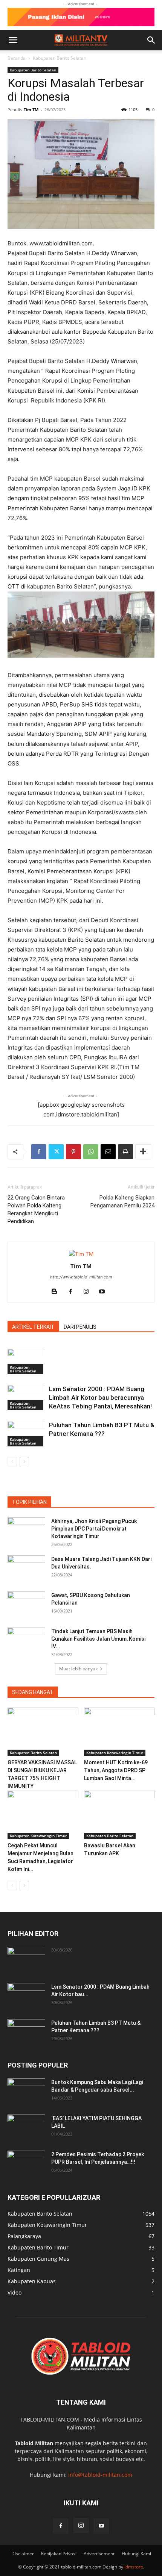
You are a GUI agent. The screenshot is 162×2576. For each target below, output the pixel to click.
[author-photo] (81, 1254)
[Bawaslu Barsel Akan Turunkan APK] (119, 1815)
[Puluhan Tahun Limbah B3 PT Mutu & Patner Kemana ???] (26, 1434)
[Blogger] (57, 1292)
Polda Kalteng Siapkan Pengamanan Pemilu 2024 (122, 1202)
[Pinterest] (73, 1152)
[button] (13, 40)
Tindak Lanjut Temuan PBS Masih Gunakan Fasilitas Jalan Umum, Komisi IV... (98, 1639)
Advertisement (99, 2554)
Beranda (17, 58)
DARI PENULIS (80, 1327)
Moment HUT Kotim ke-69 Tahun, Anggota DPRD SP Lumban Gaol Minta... (116, 1770)
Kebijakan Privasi (59, 2554)
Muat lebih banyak (78, 1669)
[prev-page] (12, 1462)
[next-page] (24, 1462)
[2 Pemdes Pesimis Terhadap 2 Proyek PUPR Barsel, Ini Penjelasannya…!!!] (26, 2164)
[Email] (108, 1152)
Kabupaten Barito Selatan (60, 58)
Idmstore (134, 2567)
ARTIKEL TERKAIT (33, 1327)
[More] (143, 1152)
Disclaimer (23, 2554)
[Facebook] (39, 1152)
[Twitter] (56, 1152)
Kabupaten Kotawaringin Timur (115, 1753)
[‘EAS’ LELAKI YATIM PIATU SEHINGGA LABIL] (26, 2128)
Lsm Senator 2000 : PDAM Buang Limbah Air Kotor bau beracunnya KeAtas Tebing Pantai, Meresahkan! (100, 1398)
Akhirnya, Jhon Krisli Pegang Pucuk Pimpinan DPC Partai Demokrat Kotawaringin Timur (94, 1529)
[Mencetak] (125, 1152)
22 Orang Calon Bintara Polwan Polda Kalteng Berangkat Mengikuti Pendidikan (36, 1209)
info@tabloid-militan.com (100, 2475)
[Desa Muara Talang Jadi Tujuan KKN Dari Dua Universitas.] (26, 1569)
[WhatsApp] (91, 1152)
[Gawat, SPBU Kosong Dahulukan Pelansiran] (26, 1605)
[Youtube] (105, 1292)
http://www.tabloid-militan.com (81, 1277)
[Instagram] (89, 1292)
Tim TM (31, 110)
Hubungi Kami (136, 2554)
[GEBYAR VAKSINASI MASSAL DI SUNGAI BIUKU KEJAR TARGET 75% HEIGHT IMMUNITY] (43, 1732)
